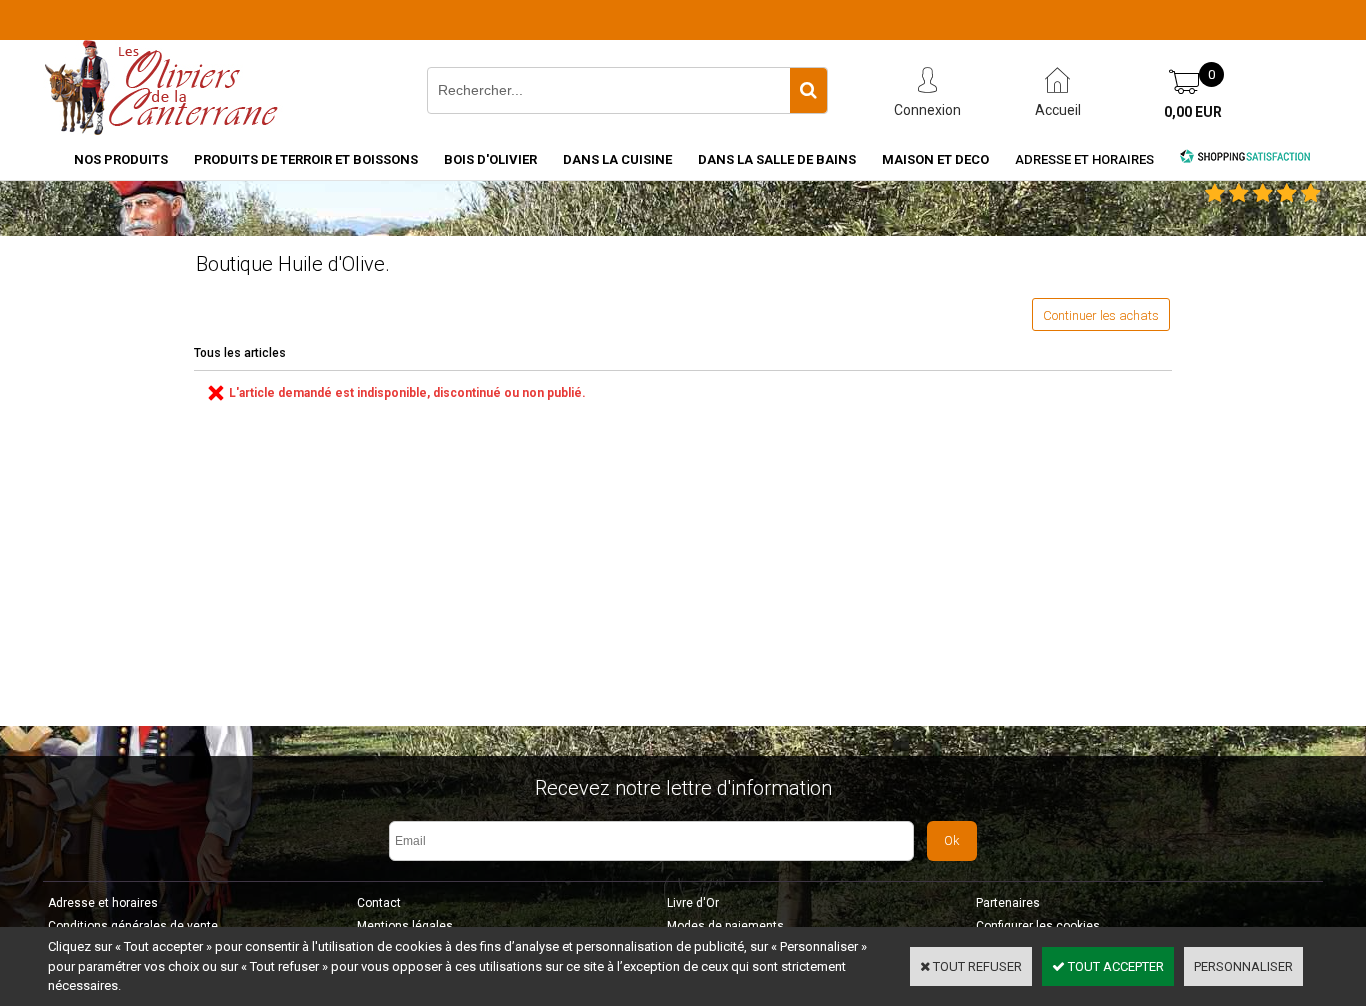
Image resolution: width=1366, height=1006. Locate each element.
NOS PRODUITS (121, 159)
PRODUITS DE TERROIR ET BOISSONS (306, 159)
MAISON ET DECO (935, 159)
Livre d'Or (693, 903)
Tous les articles (240, 353)
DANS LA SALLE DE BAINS (777, 159)
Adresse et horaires (1084, 159)
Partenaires (1008, 903)
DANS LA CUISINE (617, 159)
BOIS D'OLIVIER (490, 159)
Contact (379, 903)
